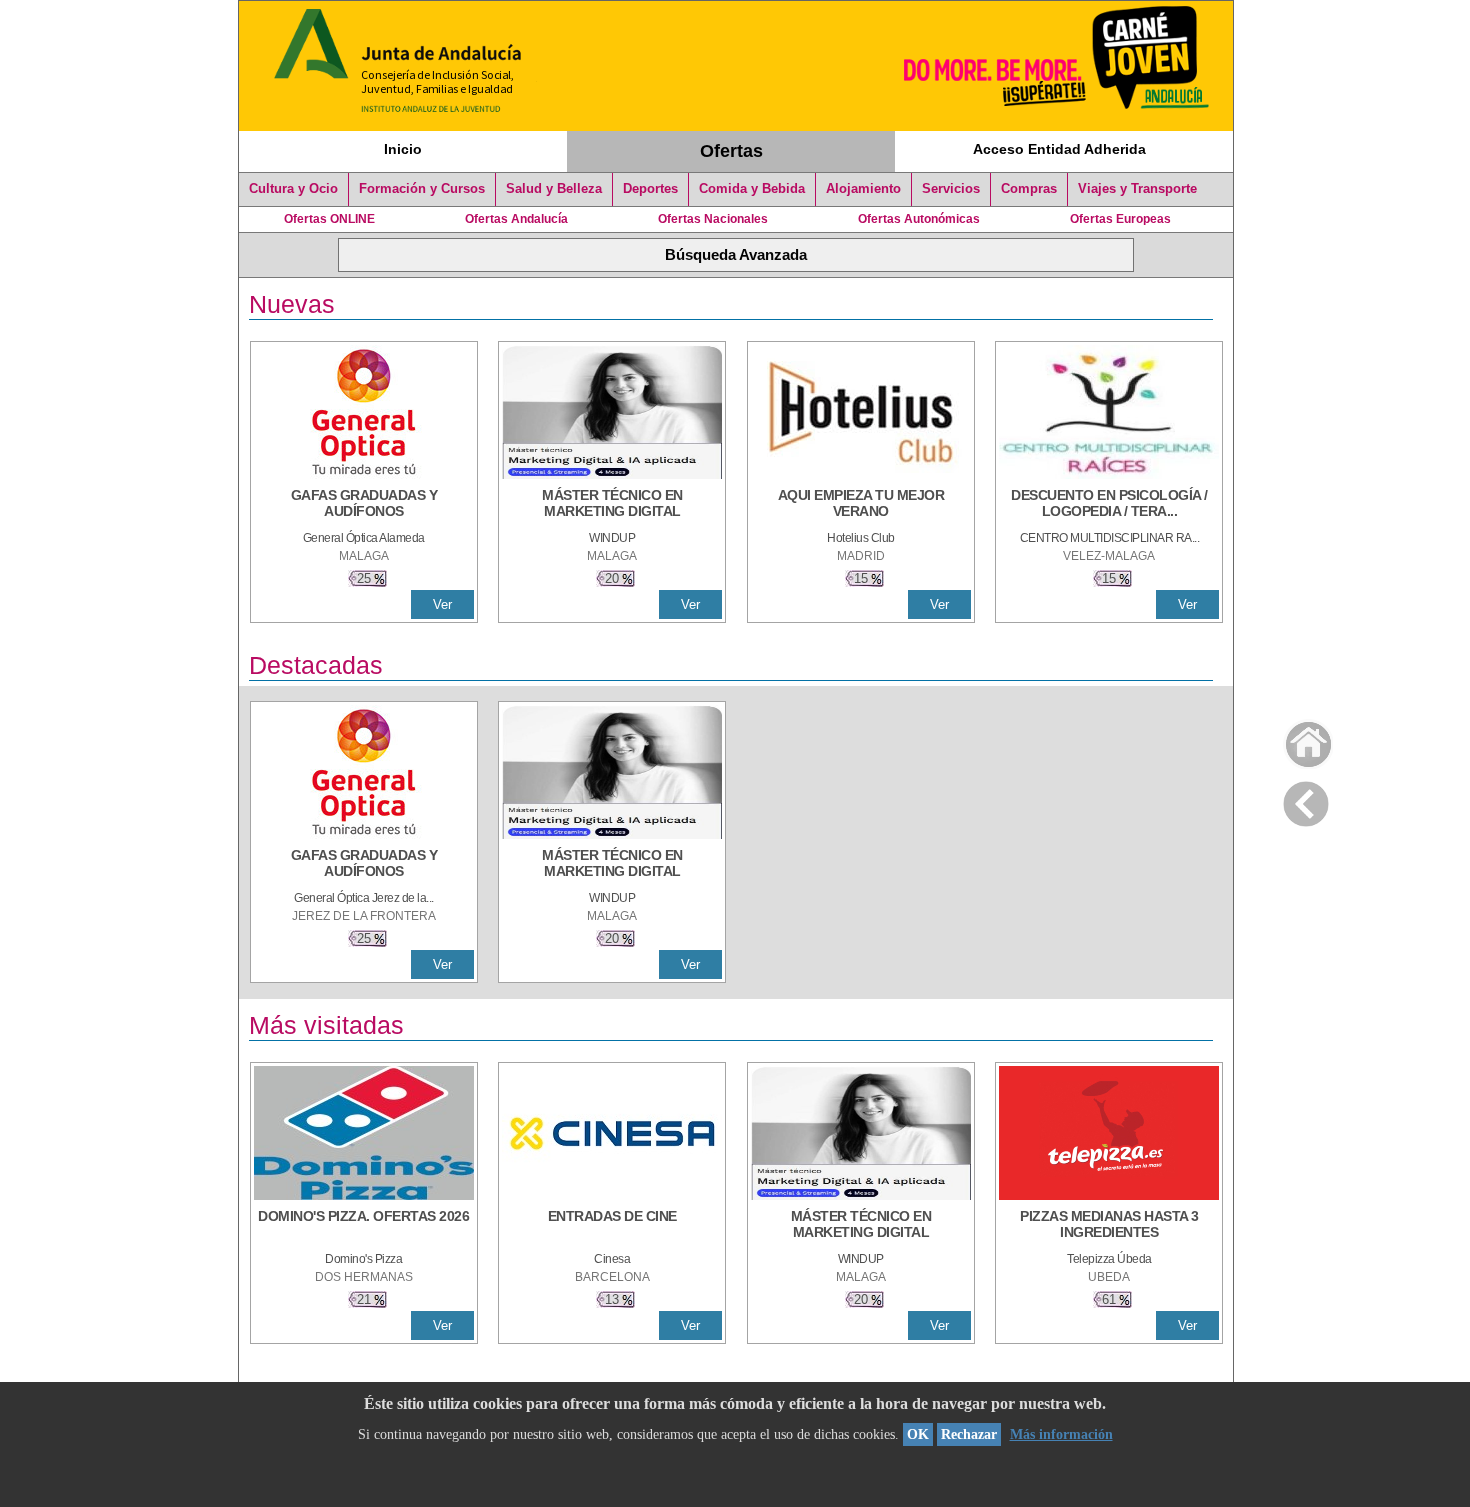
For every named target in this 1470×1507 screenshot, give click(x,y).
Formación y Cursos (422, 189)
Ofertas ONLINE (329, 219)
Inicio (403, 149)
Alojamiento (863, 189)
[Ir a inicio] (1295, 739)
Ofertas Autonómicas (919, 219)
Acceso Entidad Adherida (1059, 149)
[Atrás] (1306, 800)
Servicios (951, 189)
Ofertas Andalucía (516, 219)
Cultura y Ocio (293, 189)
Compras (1029, 189)
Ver (442, 604)
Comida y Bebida (752, 189)
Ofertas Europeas (1120, 219)
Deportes (650, 189)
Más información (1061, 1434)
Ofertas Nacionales (713, 219)
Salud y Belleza (554, 189)
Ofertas (731, 151)
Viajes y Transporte (1137, 189)
